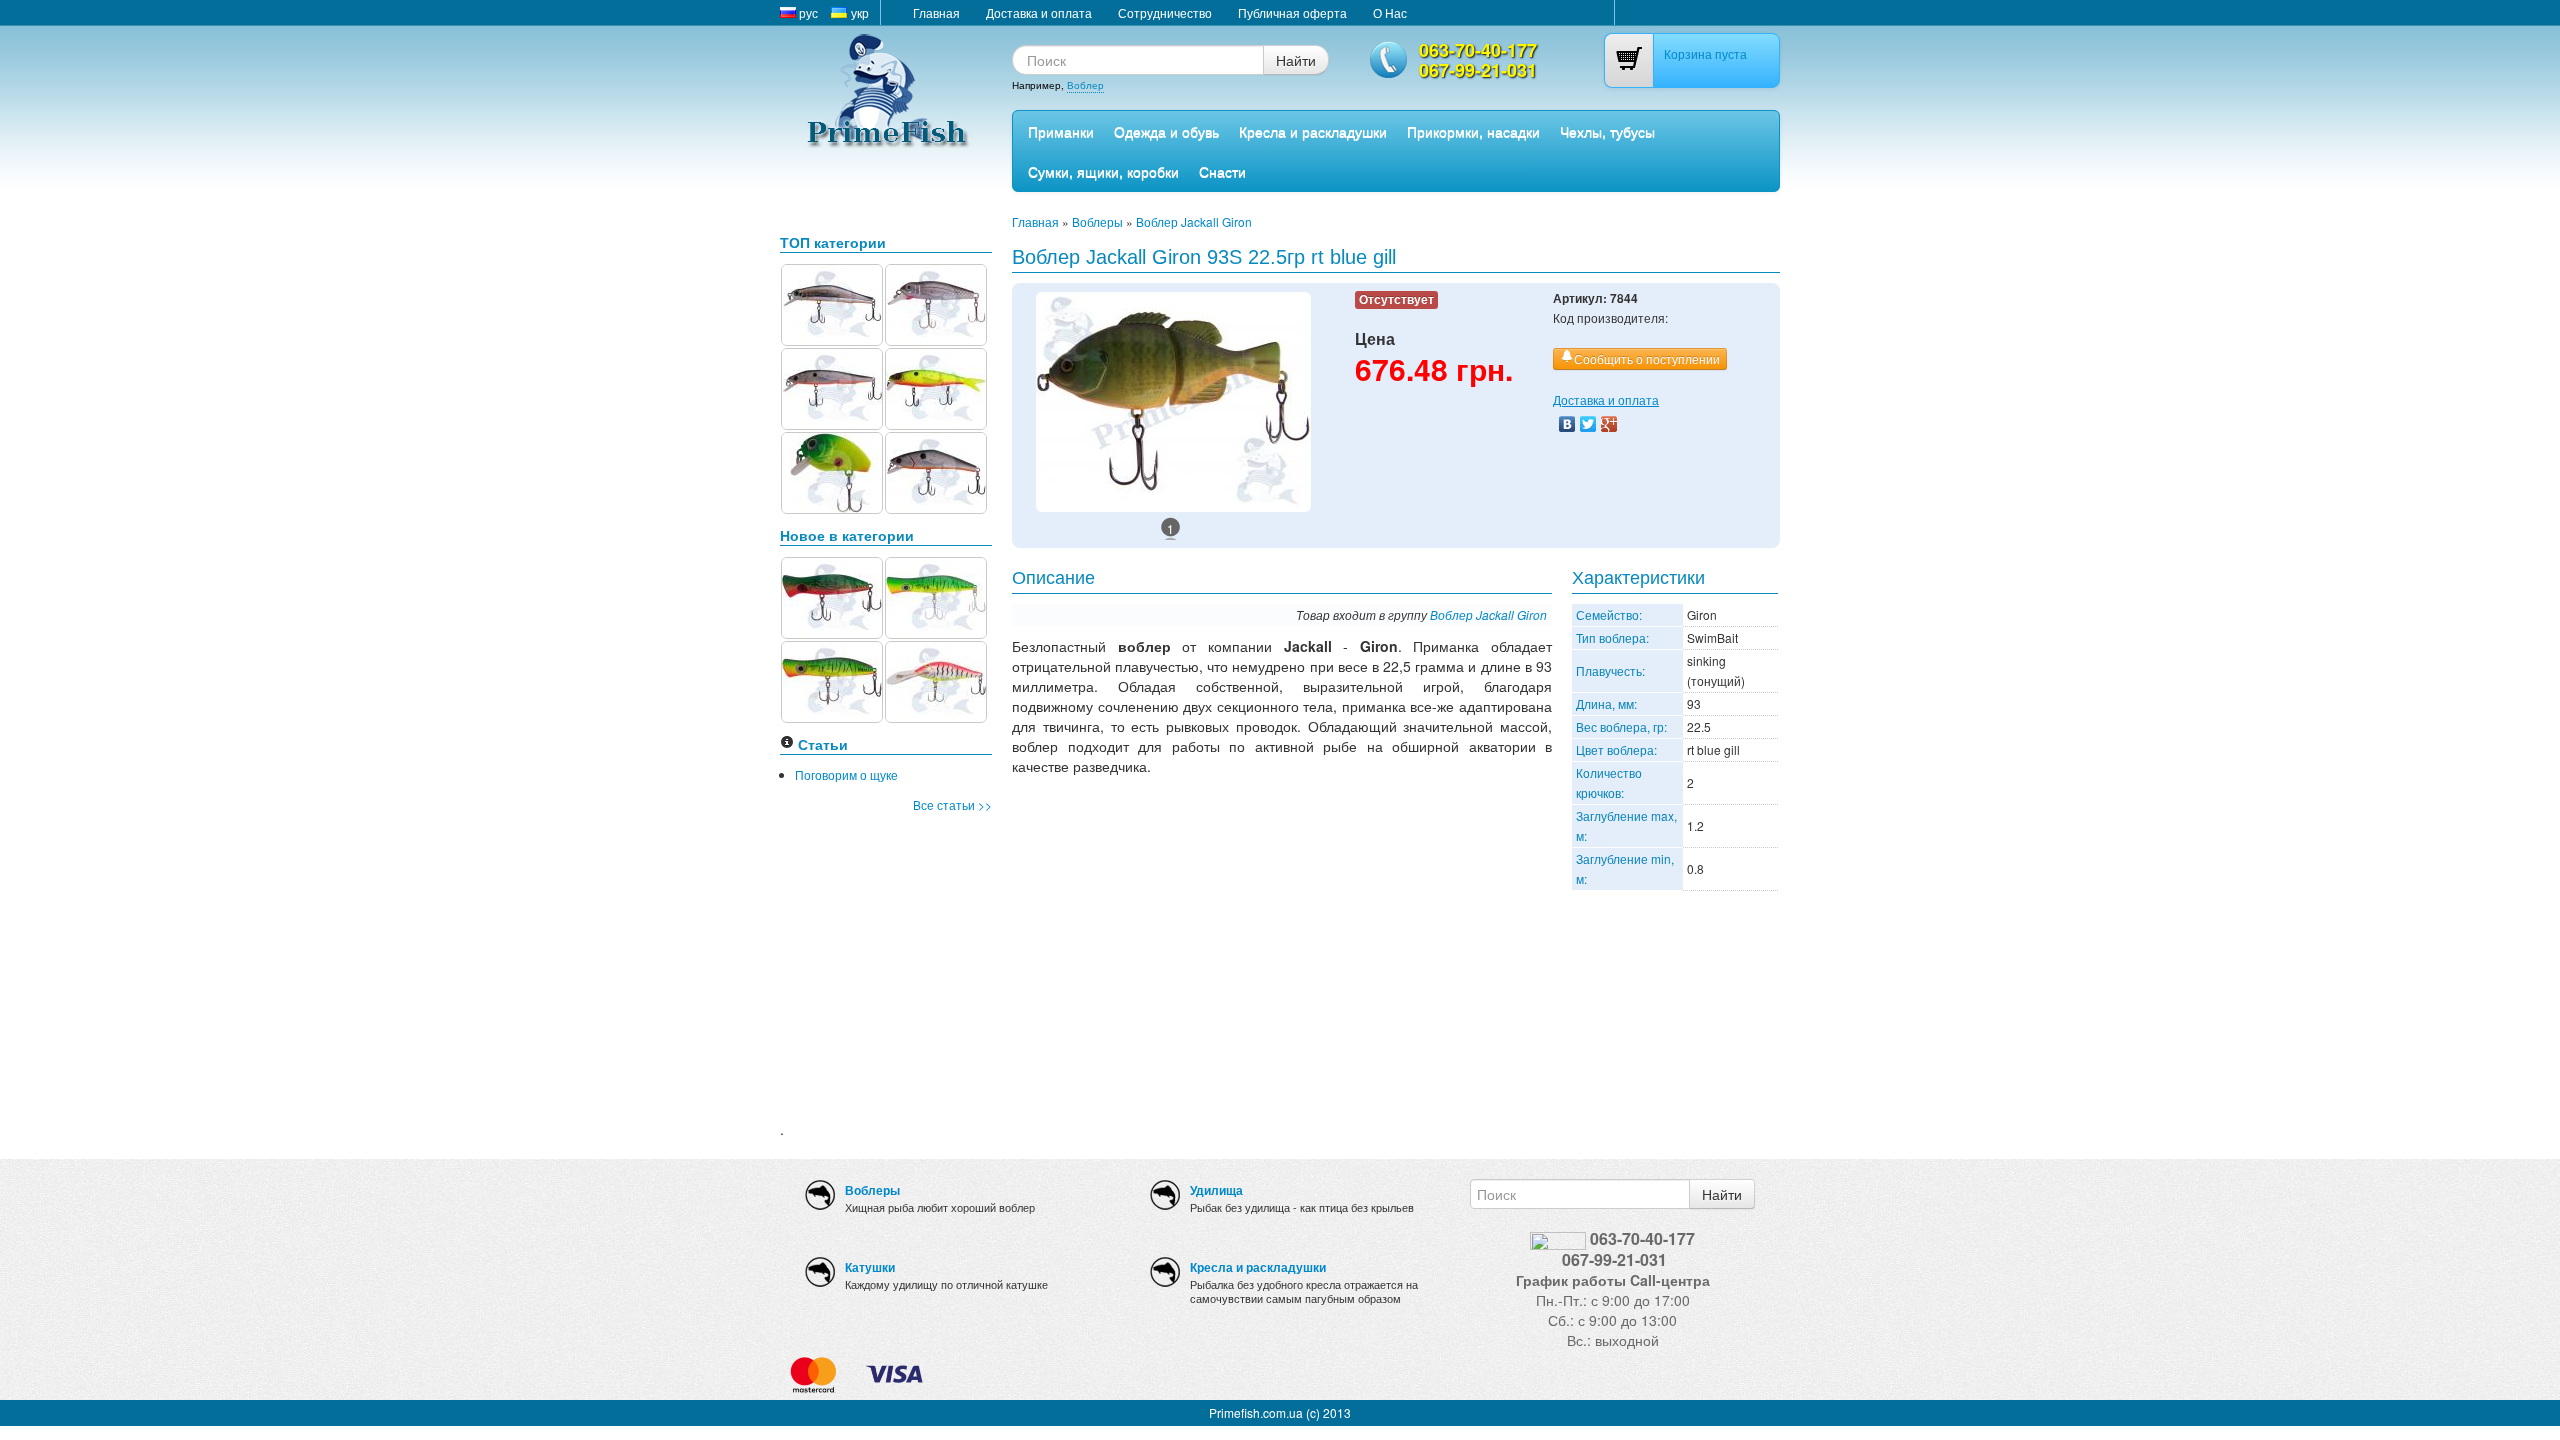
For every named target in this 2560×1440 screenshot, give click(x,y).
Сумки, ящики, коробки (1103, 171)
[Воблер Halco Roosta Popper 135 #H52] (936, 595)
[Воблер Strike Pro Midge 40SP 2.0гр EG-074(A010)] (936, 302)
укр (858, 12)
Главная (936, 12)
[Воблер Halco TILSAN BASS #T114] (936, 679)
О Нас (1390, 12)
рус (807, 12)
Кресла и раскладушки (1313, 131)
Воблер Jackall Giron (1194, 221)
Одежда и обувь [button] (1166, 131)
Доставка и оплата (1039, 12)
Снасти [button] (1222, 171)
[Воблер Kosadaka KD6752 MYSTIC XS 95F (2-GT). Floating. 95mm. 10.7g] (832, 386)
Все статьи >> (952, 804)
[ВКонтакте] (1567, 424)
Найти (1296, 60)
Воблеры (1097, 221)
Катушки (870, 1267)
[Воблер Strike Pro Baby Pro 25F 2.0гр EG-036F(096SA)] (832, 470)
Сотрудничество (1165, 12)
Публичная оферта (1292, 12)
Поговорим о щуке (846, 774)
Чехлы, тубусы (1607, 131)
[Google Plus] (1609, 424)
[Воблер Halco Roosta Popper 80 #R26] (832, 595)
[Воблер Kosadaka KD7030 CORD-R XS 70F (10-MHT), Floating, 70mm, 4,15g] (936, 386)
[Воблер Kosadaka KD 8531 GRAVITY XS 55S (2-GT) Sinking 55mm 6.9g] (936, 470)
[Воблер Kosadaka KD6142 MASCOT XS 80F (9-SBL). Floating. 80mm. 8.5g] (832, 302)
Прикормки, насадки (1473, 131)
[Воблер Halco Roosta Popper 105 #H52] (832, 679)
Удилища (1216, 1190)
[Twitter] (1588, 424)
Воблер (1085, 85)
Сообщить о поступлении (1647, 358)
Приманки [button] (1061, 131)
